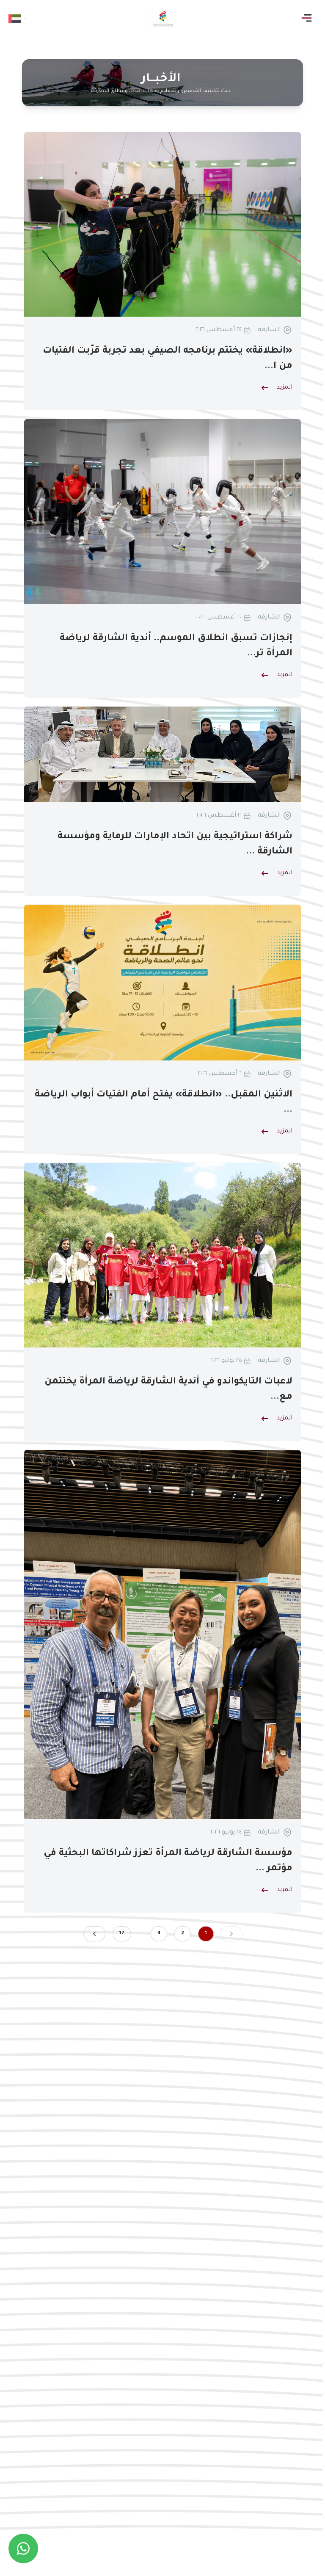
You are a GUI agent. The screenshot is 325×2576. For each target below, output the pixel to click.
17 (122, 1934)
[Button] (308, 18)
